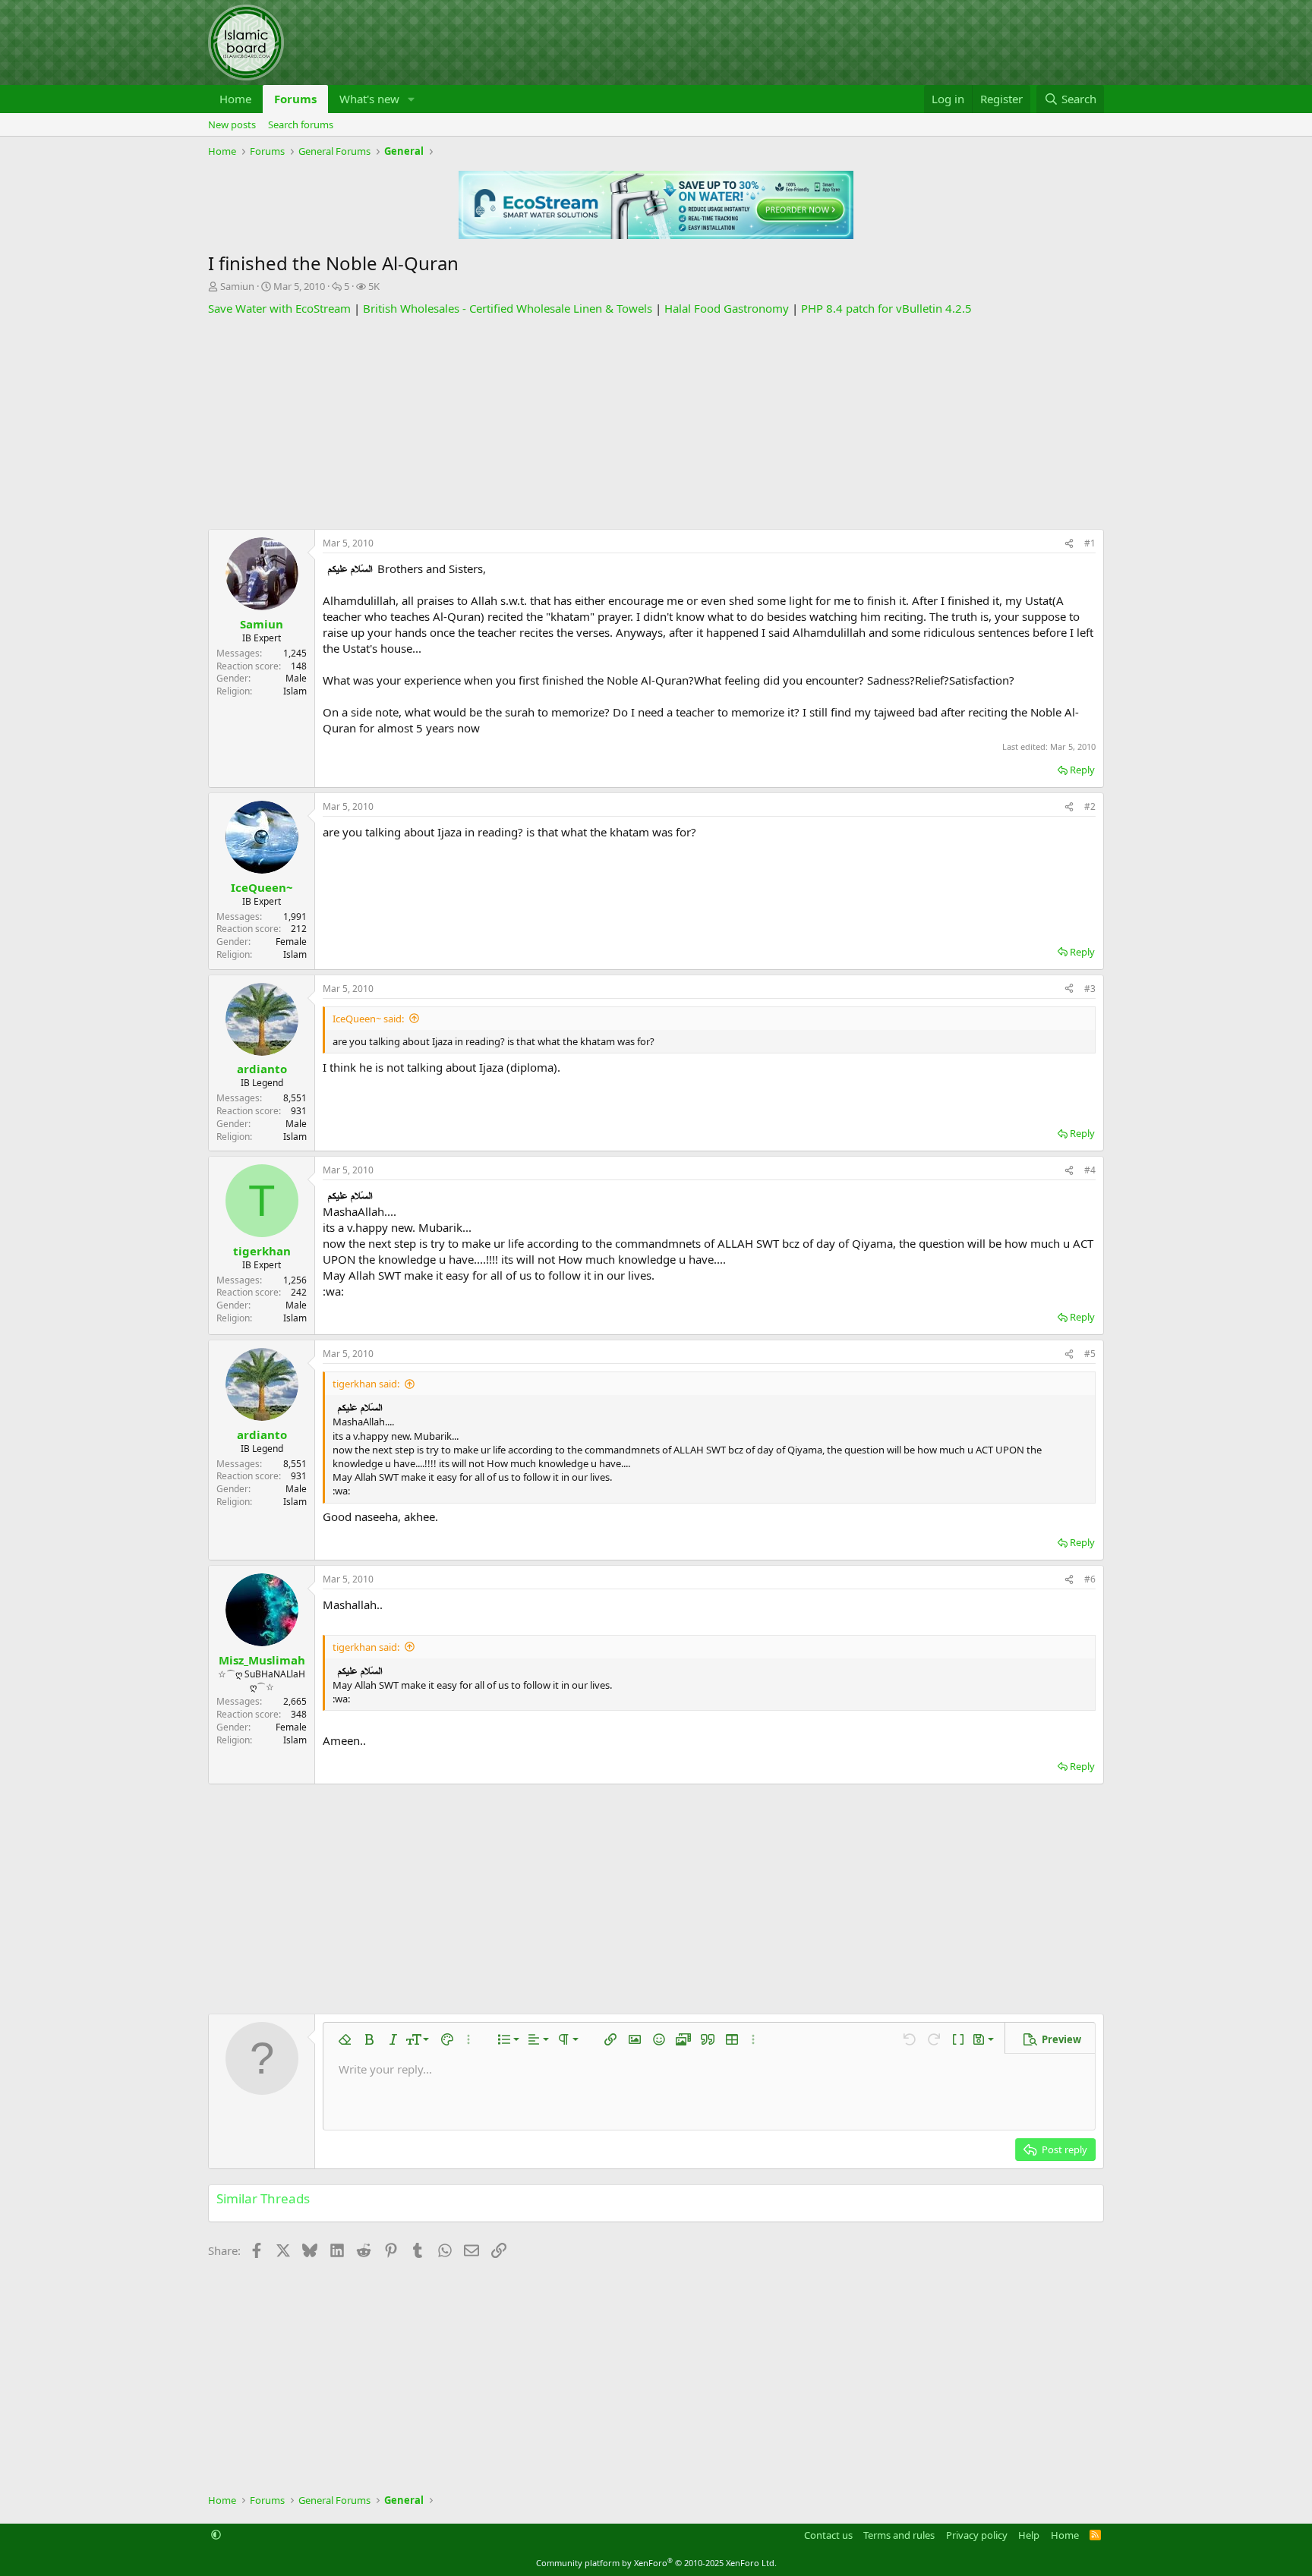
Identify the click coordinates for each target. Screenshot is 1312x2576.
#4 (1090, 1170)
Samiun (237, 286)
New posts (232, 124)
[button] (412, 99)
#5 (1090, 1354)
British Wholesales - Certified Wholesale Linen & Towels (508, 308)
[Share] (1069, 544)
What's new (369, 99)
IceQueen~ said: (368, 1019)
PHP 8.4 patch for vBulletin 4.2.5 (886, 308)
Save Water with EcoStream (279, 308)
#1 (1090, 543)
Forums (295, 99)
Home (235, 99)
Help (1029, 2535)
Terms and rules (899, 2535)
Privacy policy (977, 2535)
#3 (1090, 989)
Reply (1082, 770)
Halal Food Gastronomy (727, 308)
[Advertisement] (656, 423)
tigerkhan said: (366, 1384)
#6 (1090, 1579)
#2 (1090, 806)
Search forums (301, 124)
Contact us (828, 2535)
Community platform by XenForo (656, 2563)
